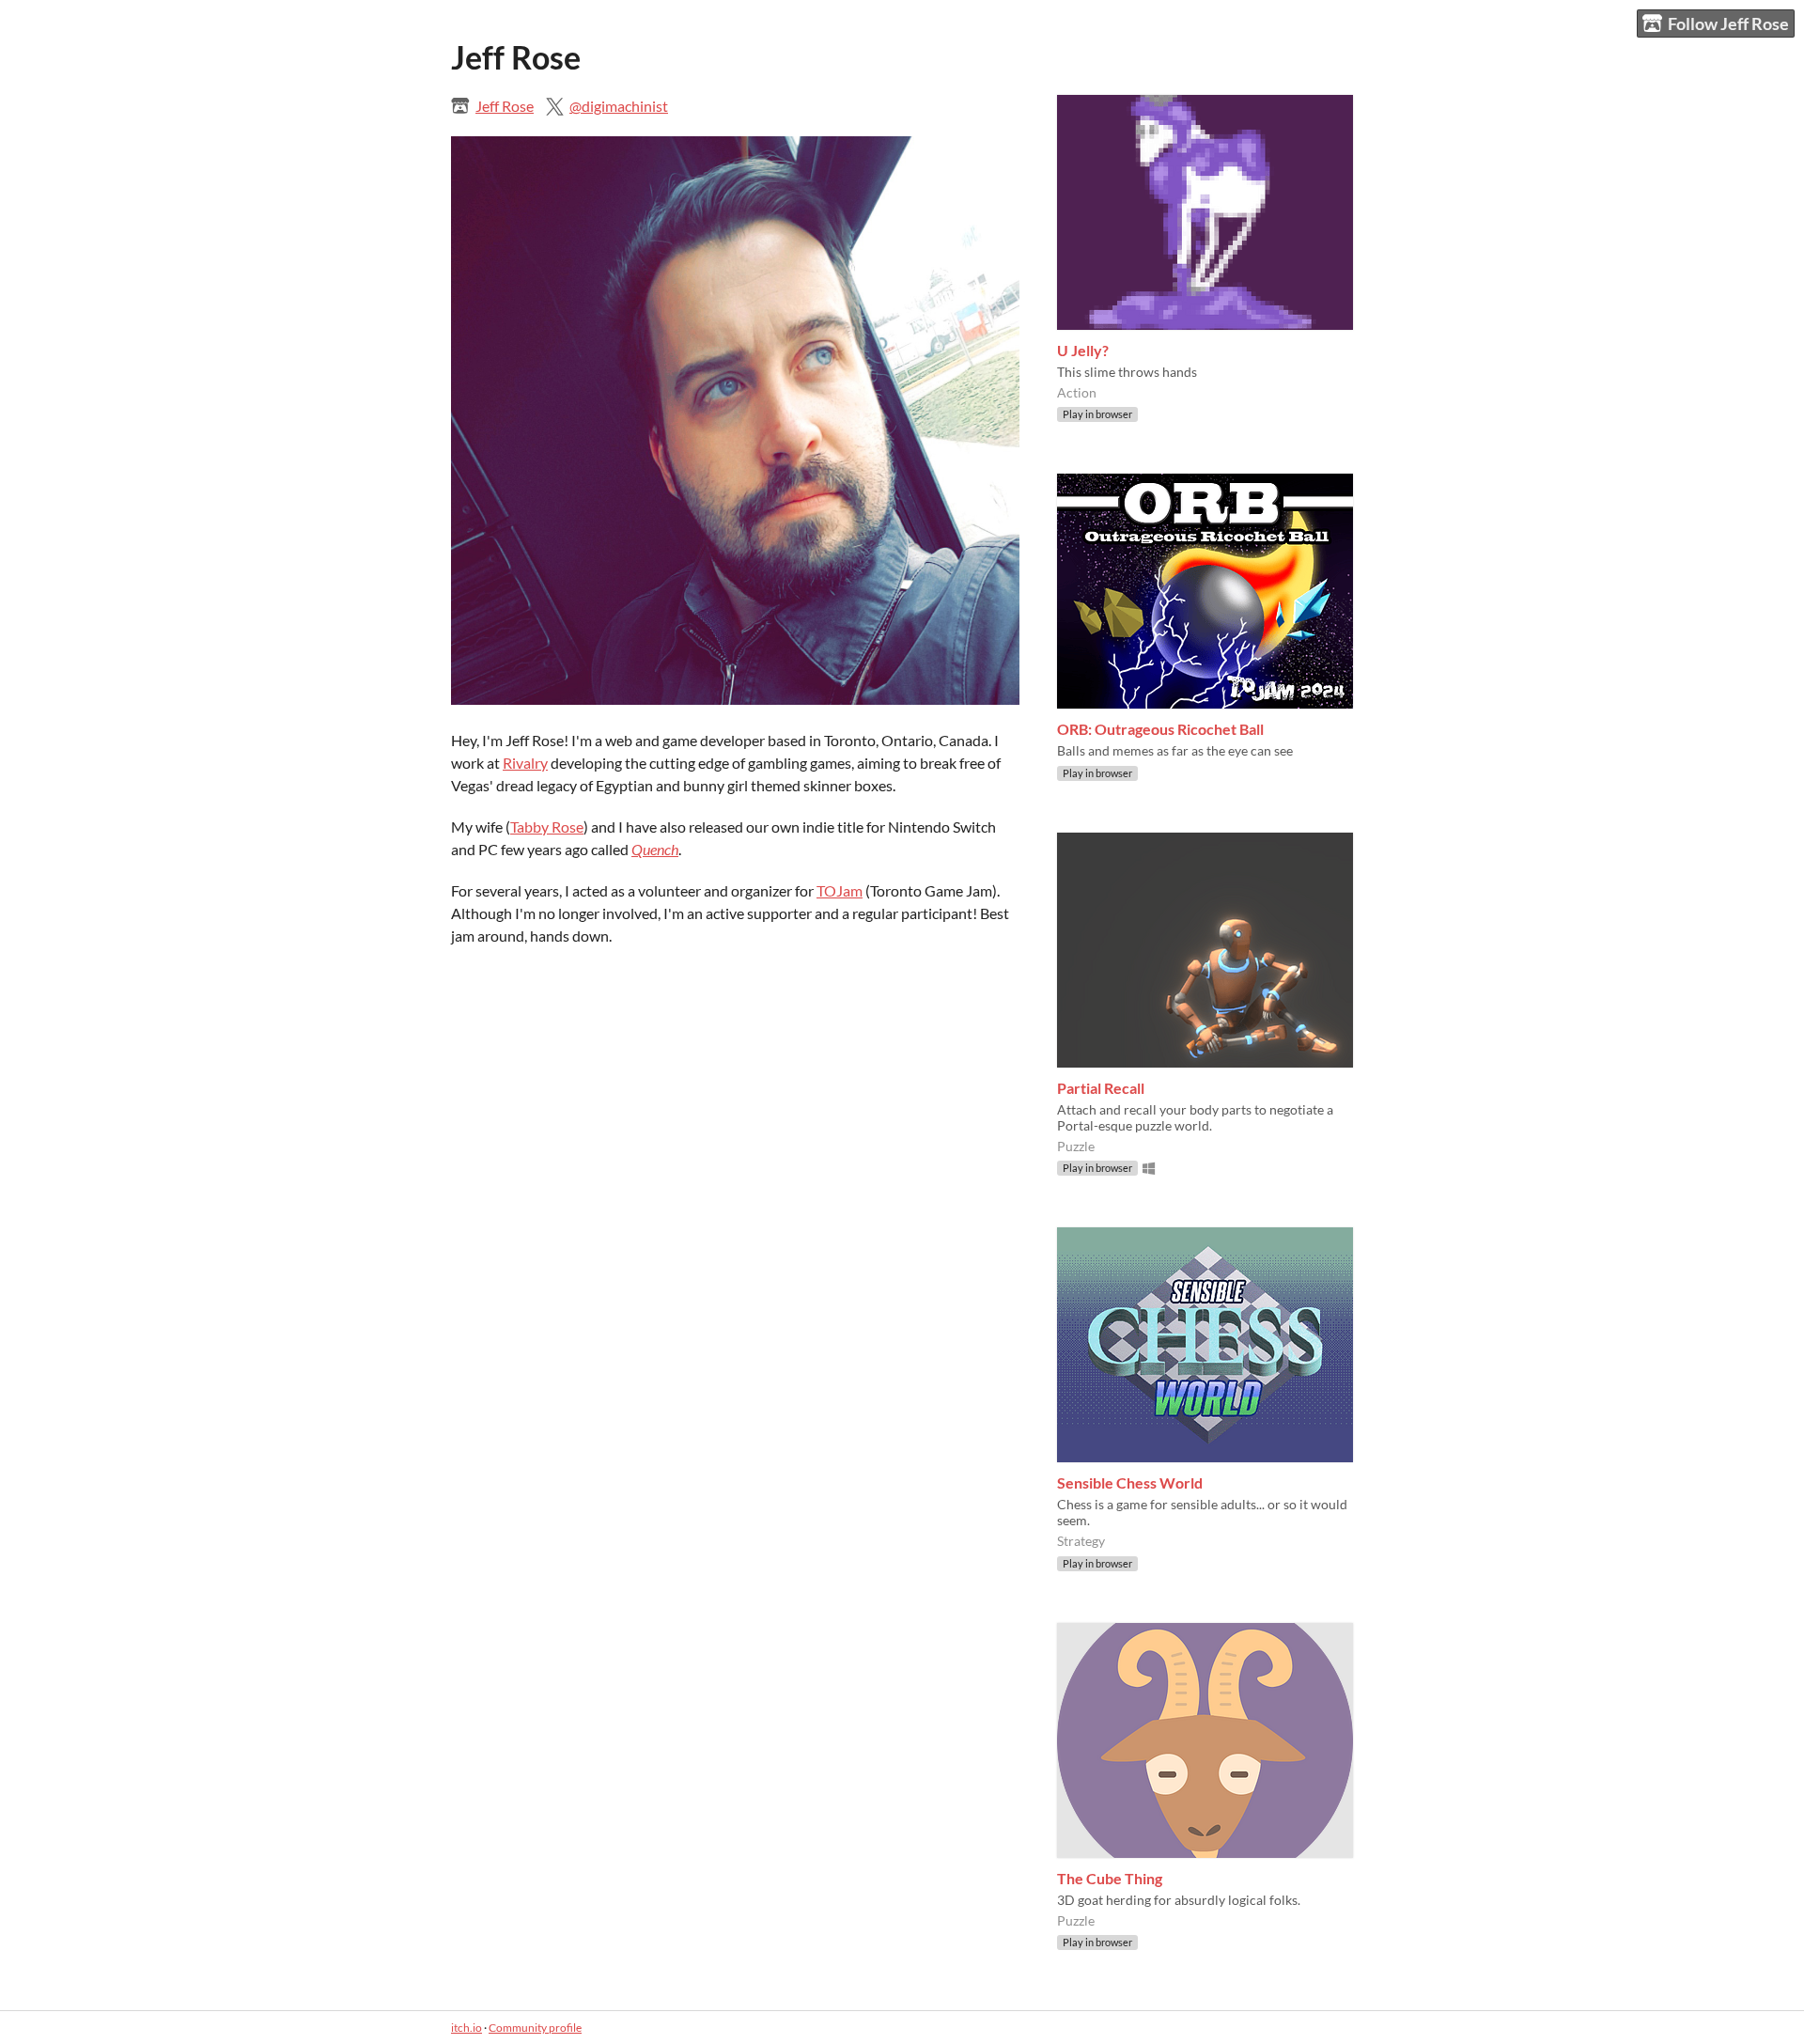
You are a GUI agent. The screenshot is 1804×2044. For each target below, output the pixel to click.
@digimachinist (619, 106)
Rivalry (525, 763)
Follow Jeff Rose (1728, 23)
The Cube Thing (1110, 1878)
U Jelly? (1083, 350)
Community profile (535, 2028)
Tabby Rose (547, 827)
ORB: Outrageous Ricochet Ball (1160, 729)
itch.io (467, 2028)
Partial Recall (1101, 1088)
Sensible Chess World (1130, 1482)
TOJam (840, 890)
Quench (655, 849)
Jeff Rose (505, 106)
